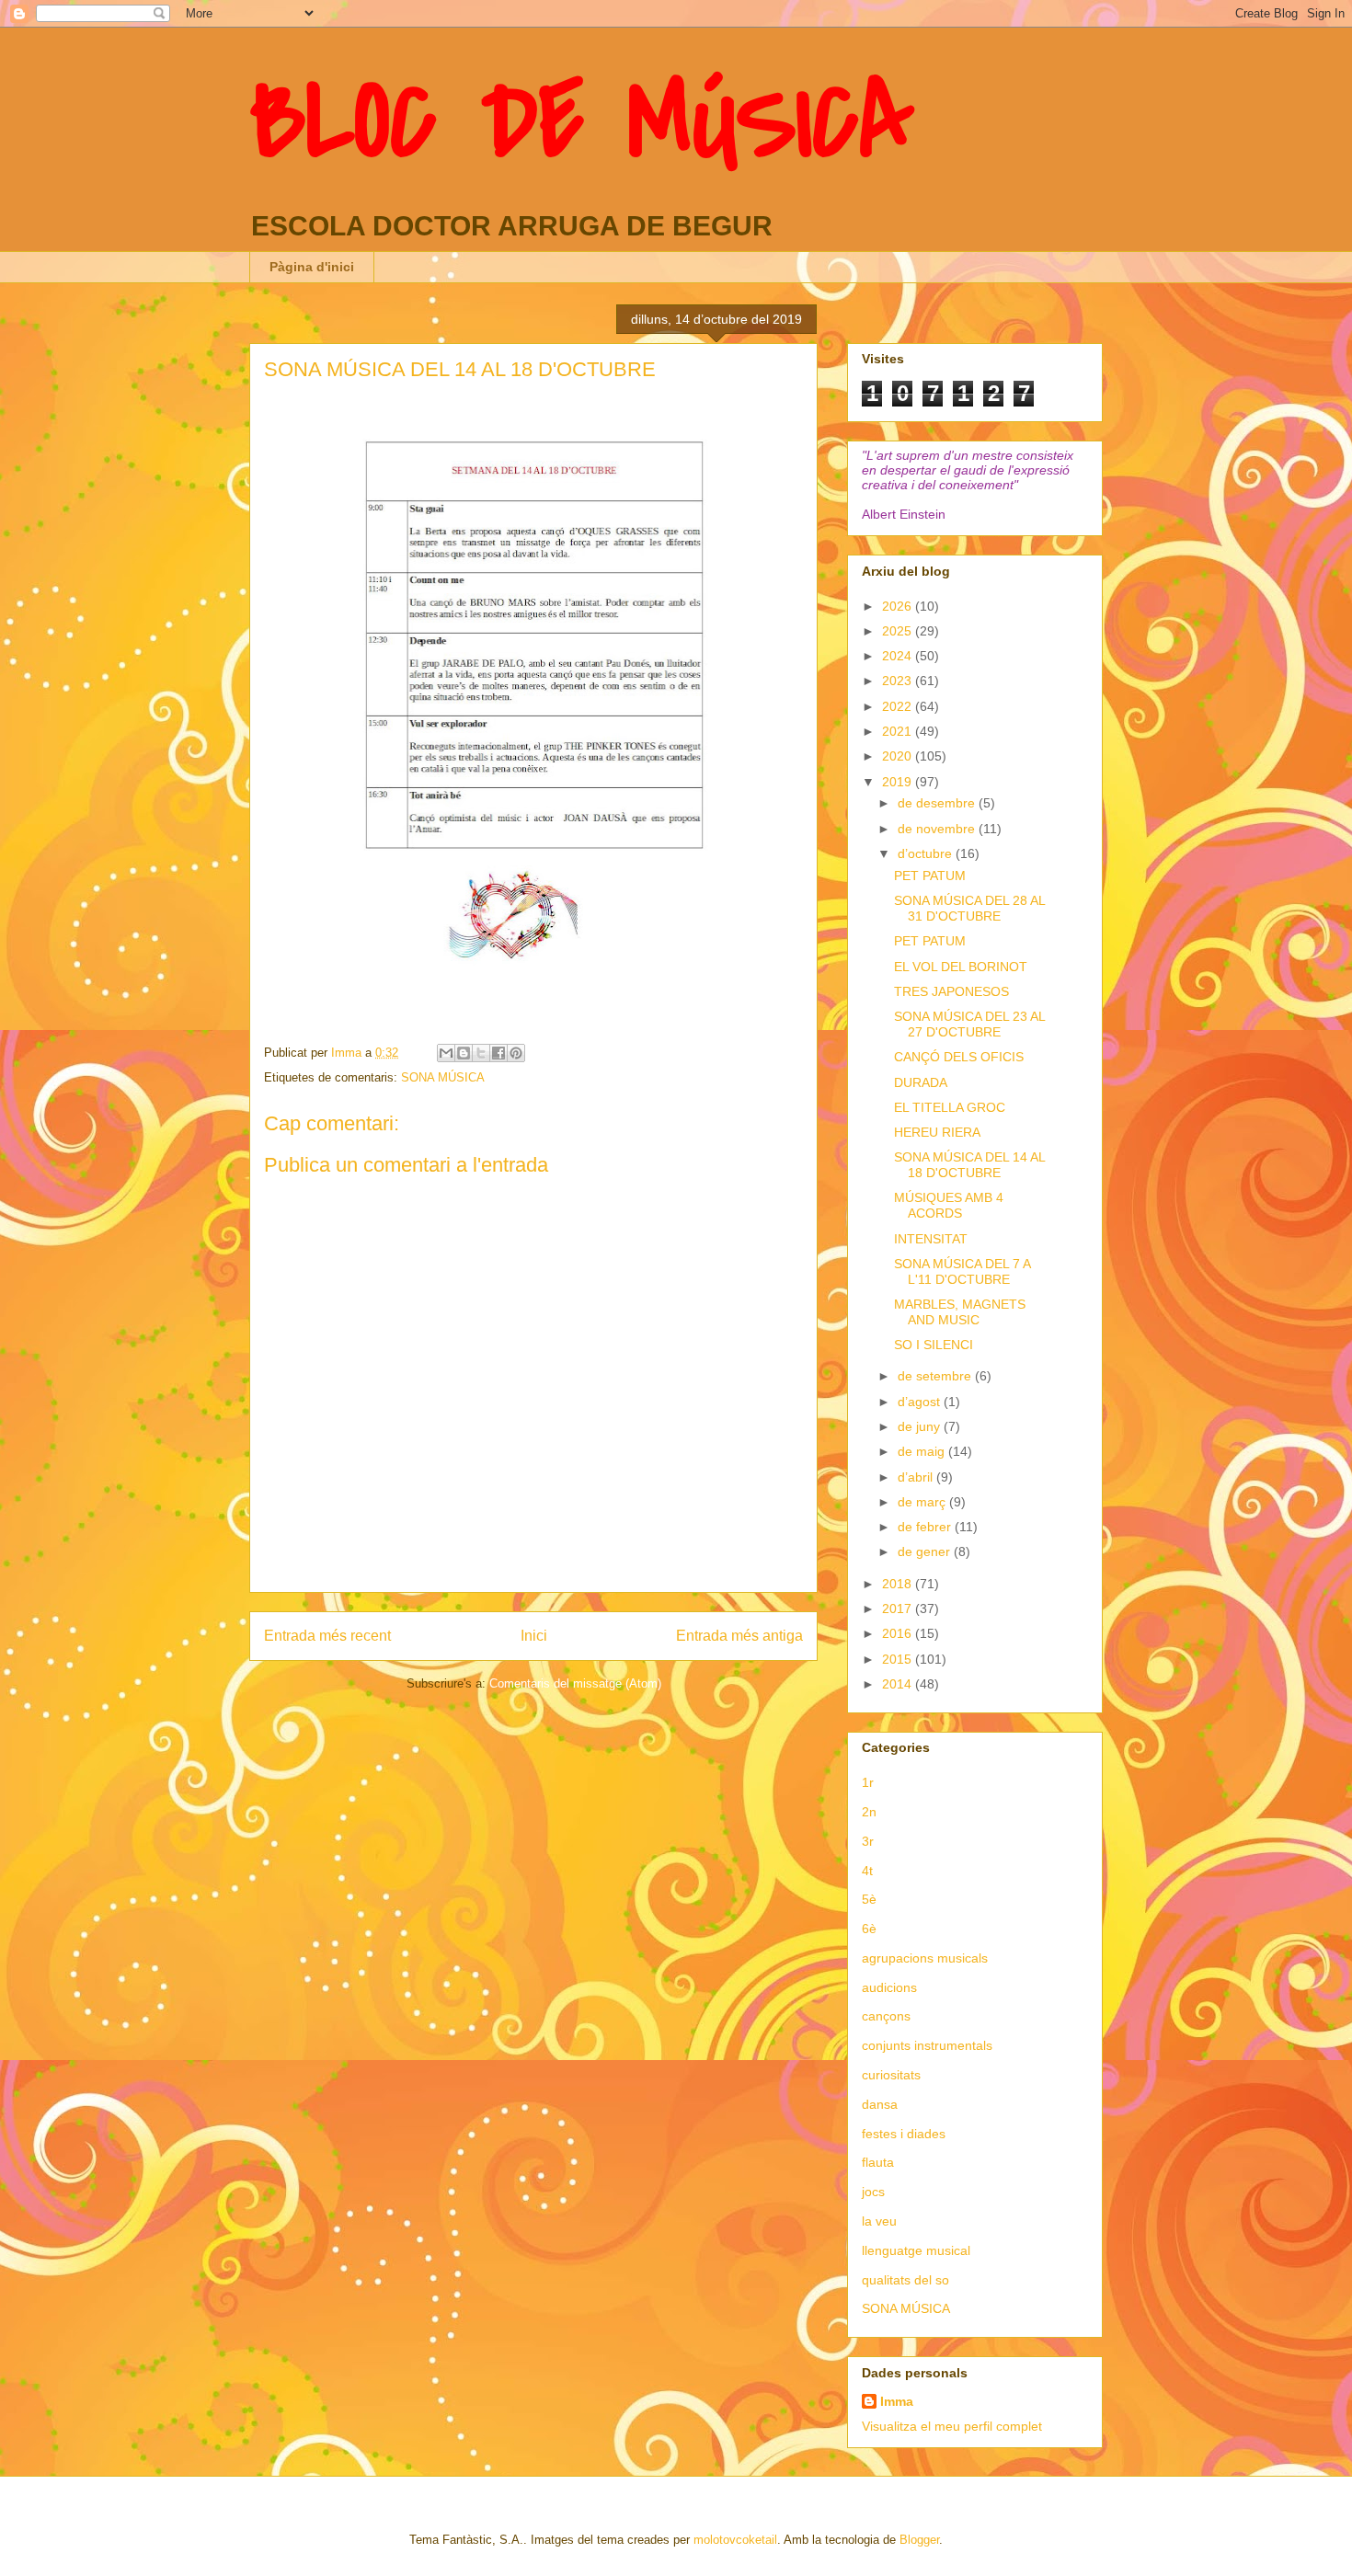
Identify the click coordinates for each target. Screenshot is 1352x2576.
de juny (921, 1426)
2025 (899, 631)
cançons (886, 2016)
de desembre (938, 803)
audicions (889, 1987)
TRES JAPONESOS (951, 991)
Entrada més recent (327, 1636)
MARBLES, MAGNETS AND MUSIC (960, 1312)
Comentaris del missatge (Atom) (575, 1683)
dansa (880, 2104)
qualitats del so (905, 2280)
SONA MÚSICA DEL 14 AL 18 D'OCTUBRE (969, 1165)
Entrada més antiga (739, 1636)
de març (923, 1502)
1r (868, 1782)
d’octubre (927, 853)
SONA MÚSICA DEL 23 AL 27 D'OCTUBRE (969, 1024)
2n (869, 1812)
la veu (879, 2221)
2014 (899, 1684)
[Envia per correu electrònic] (446, 1053)
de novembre (938, 829)
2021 (899, 731)
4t (867, 1871)
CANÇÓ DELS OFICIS (959, 1057)
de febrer (926, 1527)
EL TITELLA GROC (950, 1107)
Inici (534, 1636)
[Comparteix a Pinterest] (516, 1053)
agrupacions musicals (925, 1958)
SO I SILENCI (934, 1345)
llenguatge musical (916, 2250)
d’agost (921, 1402)
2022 (899, 706)
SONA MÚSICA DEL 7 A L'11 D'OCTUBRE (962, 1271)
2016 (899, 1633)
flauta (878, 2162)
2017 (899, 1609)
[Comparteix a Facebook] (498, 1053)
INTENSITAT (931, 1239)
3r (868, 1841)
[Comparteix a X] (481, 1053)
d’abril (917, 1477)
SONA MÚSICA (443, 1077)
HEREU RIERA (937, 1132)
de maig (923, 1451)
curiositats (891, 2075)
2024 (899, 656)
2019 (899, 782)
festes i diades (904, 2134)
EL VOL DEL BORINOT (961, 967)
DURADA (921, 1082)
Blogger (919, 2540)
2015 (899, 1659)
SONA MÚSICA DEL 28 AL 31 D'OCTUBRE (969, 908)
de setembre (936, 1376)
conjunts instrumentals (927, 2045)
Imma (897, 2401)
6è (869, 1929)
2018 (899, 1584)
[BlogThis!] (464, 1053)
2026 (899, 606)
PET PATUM (930, 876)
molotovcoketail (735, 2540)
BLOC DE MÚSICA (582, 122)
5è (869, 1899)
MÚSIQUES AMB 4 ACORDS (949, 1205)
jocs (873, 2192)
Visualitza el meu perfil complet (952, 2426)
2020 (899, 756)
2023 (899, 681)
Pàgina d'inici (312, 267)
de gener (926, 1551)
